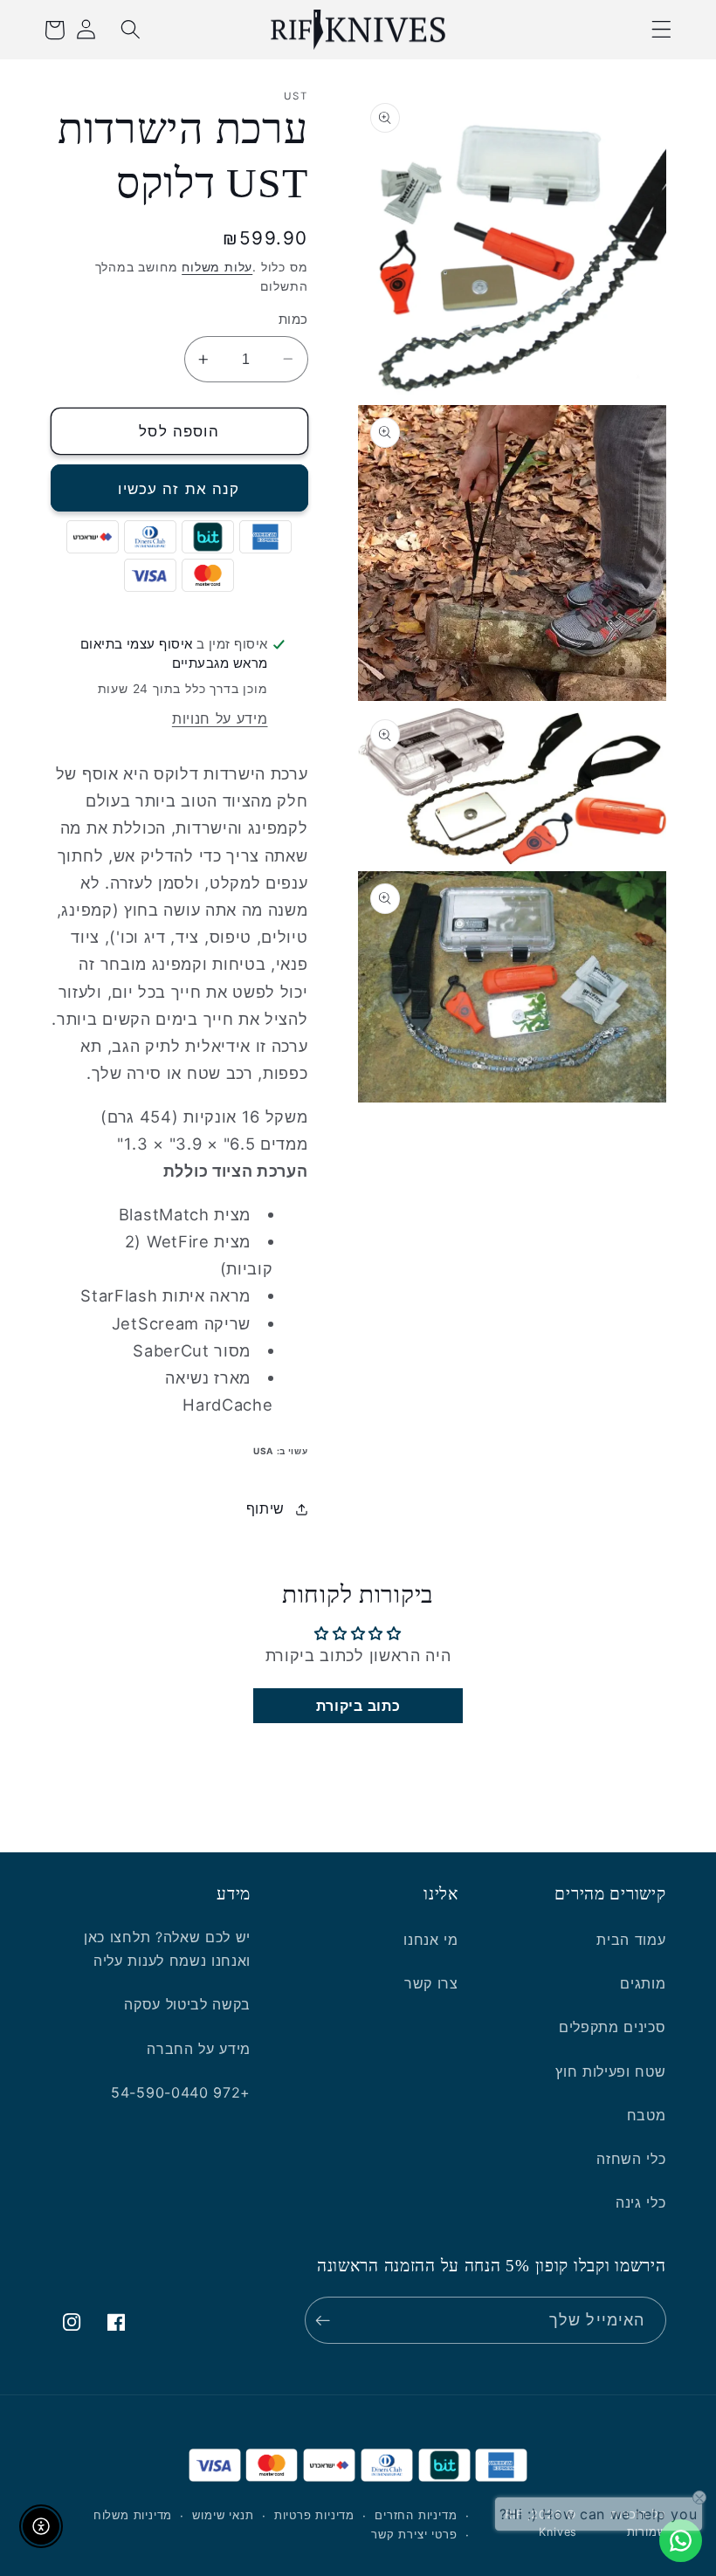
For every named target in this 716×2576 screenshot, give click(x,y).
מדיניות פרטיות (314, 2515)
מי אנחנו (431, 1940)
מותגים (643, 1983)
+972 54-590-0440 (181, 2092)
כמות (293, 319)
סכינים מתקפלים (613, 2027)
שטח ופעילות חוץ (610, 2071)
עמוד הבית (631, 1940)
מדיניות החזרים (416, 2515)
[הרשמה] (327, 2320)
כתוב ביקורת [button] (358, 1706)
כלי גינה (641, 2202)
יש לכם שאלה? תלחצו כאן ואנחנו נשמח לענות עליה (167, 1949)
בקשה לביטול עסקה (187, 2004)
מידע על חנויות (220, 718)
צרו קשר (431, 1983)
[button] (662, 30)
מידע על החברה (199, 2049)
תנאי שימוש (223, 2515)
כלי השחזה (631, 2159)
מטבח (647, 2115)
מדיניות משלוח (133, 2515)
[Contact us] (681, 2541)
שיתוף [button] (265, 1508)
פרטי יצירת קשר (414, 2535)
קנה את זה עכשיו (179, 488)
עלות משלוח (217, 267)
